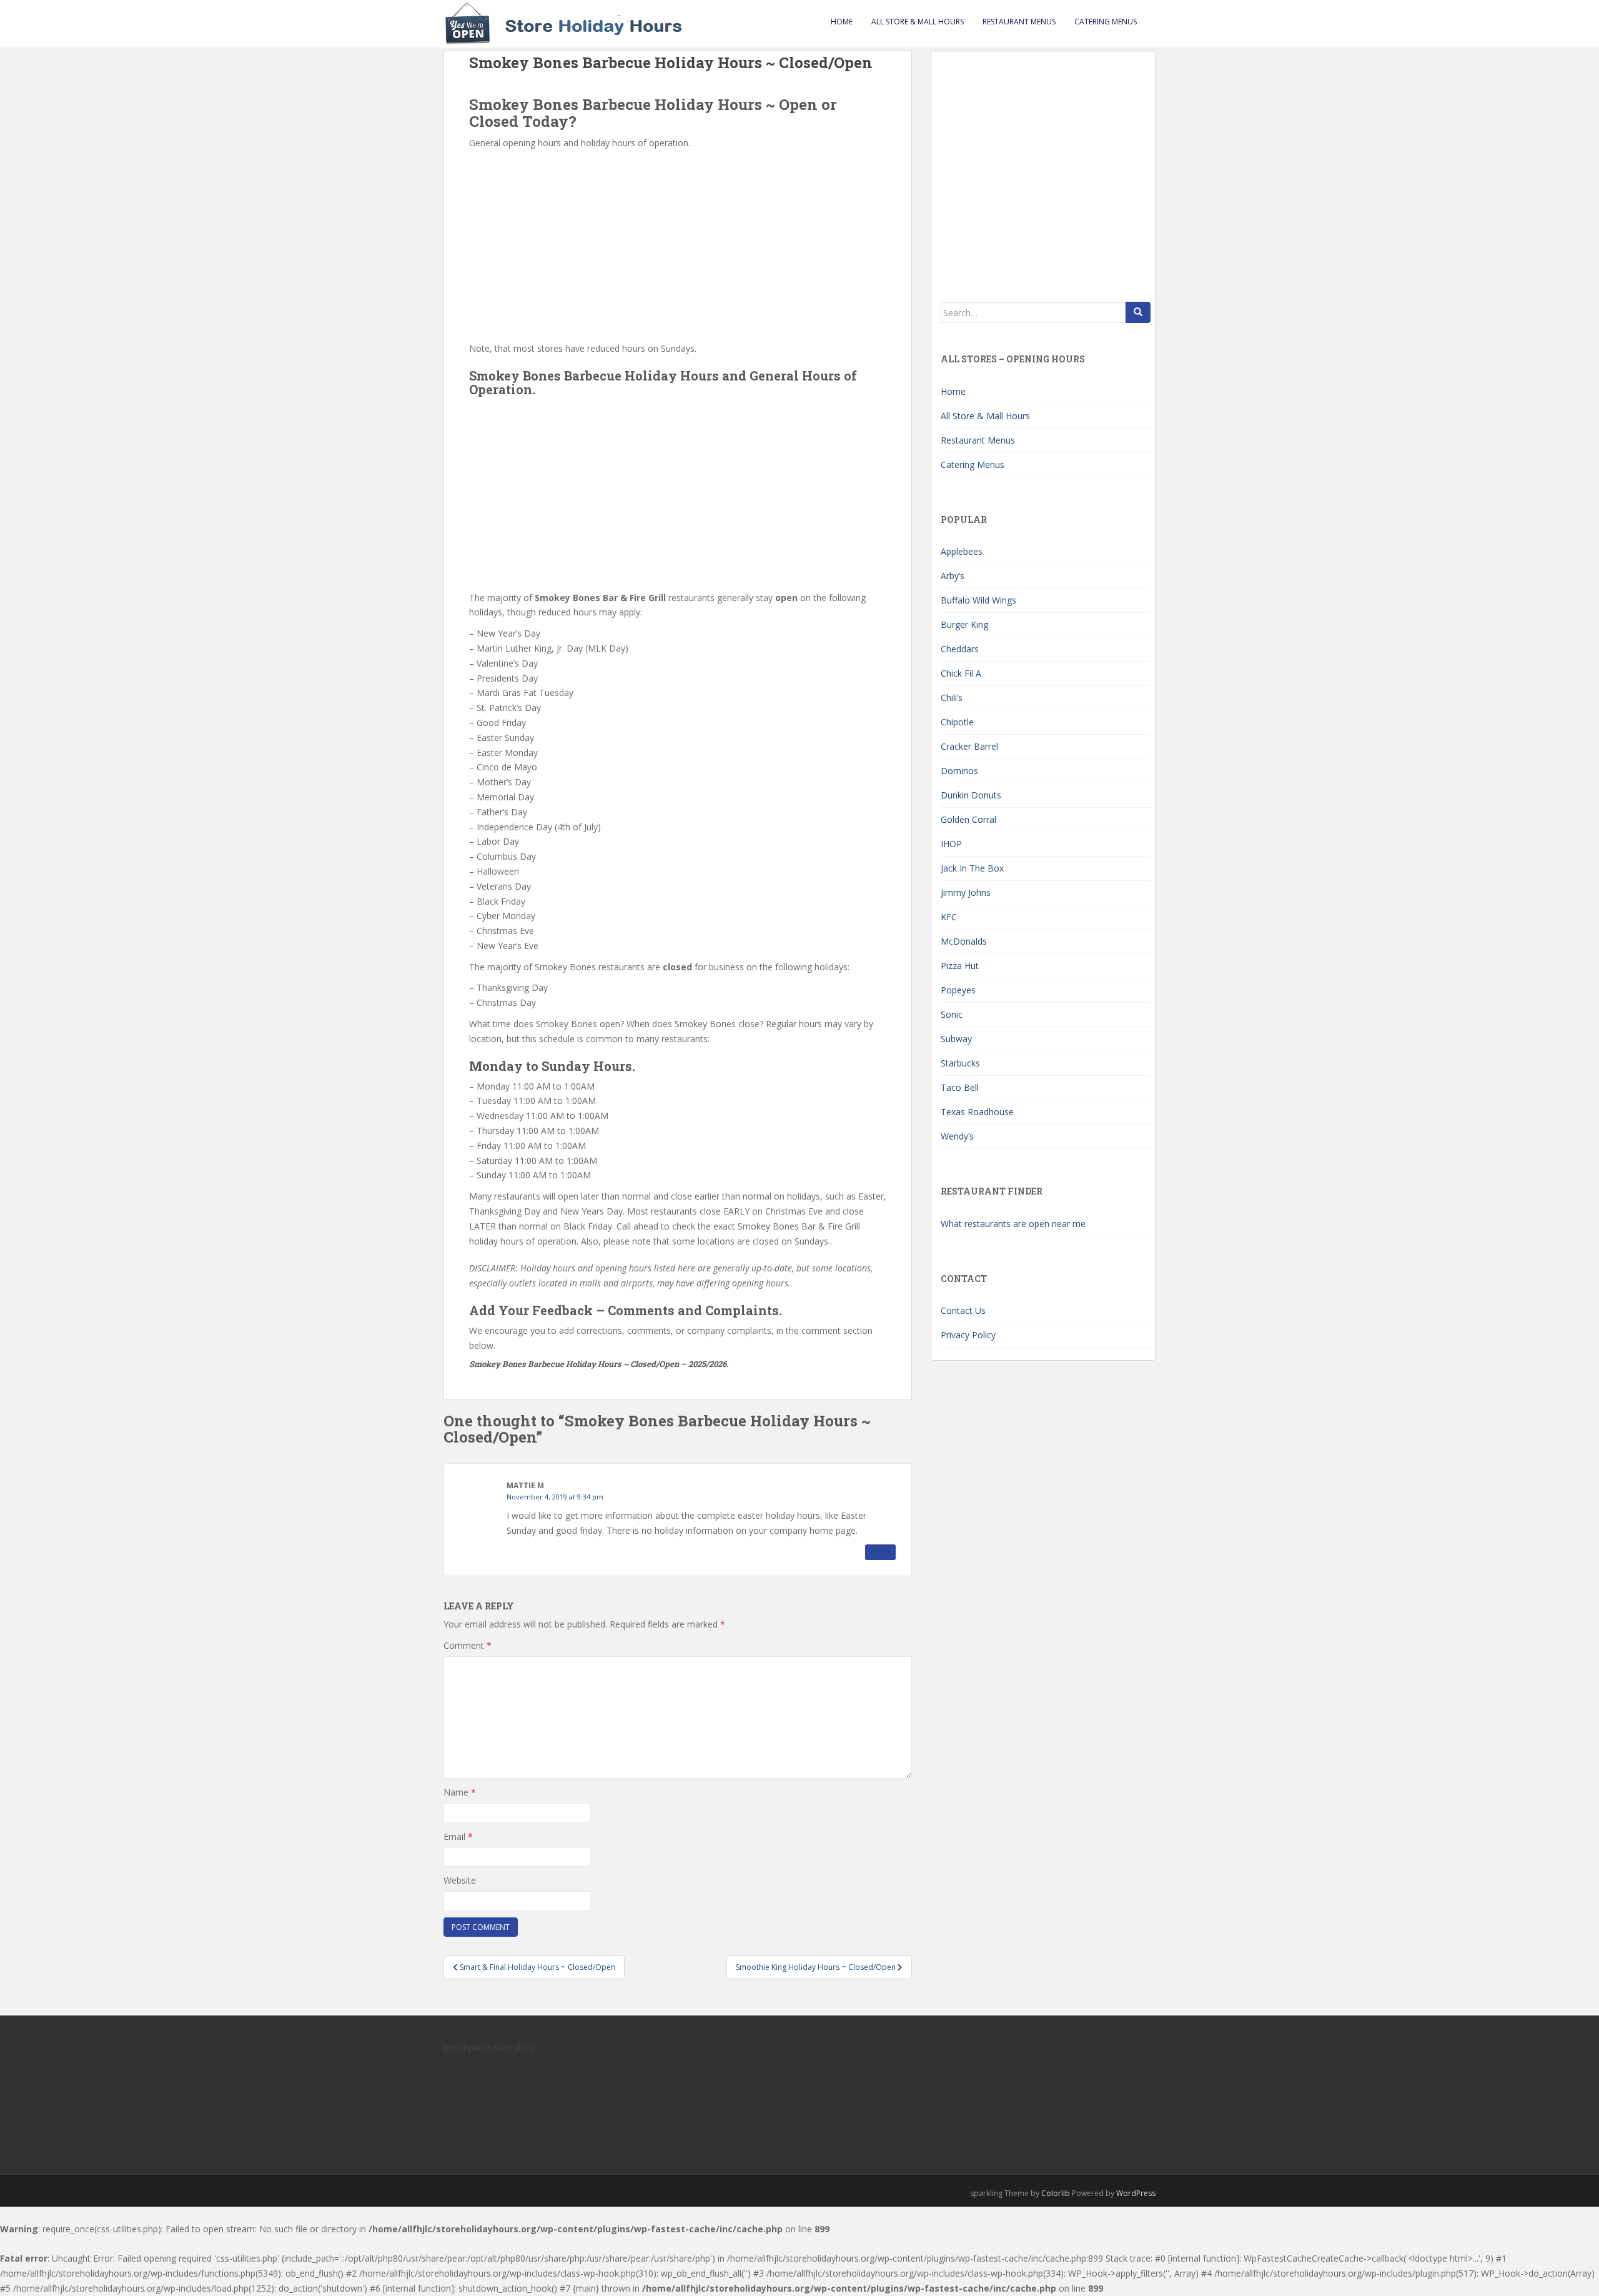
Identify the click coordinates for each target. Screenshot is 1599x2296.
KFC (949, 917)
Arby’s (953, 576)
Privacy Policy (968, 1335)
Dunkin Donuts (971, 795)
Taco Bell (960, 1087)
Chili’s (952, 698)
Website (460, 1880)
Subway (956, 1039)
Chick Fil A (961, 673)
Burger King (964, 624)
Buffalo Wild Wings (978, 600)
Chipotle (957, 722)
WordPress (1136, 2193)
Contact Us (963, 1310)
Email (458, 1836)
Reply (880, 1552)
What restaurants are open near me (1013, 1224)
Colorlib (1056, 2193)
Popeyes (958, 990)
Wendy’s (957, 1136)
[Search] (1138, 312)
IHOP (951, 844)
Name (460, 1792)
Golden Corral (968, 819)
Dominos (959, 771)
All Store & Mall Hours (918, 22)
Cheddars (960, 649)
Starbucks (960, 1063)
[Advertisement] (678, 244)
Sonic (952, 1014)
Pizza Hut (960, 966)
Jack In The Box (972, 868)
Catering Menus (1106, 22)
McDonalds (964, 941)
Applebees (962, 551)
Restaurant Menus (1019, 22)
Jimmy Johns (966, 892)
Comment (468, 1645)
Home (842, 22)
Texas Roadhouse (977, 1112)
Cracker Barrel (969, 746)
